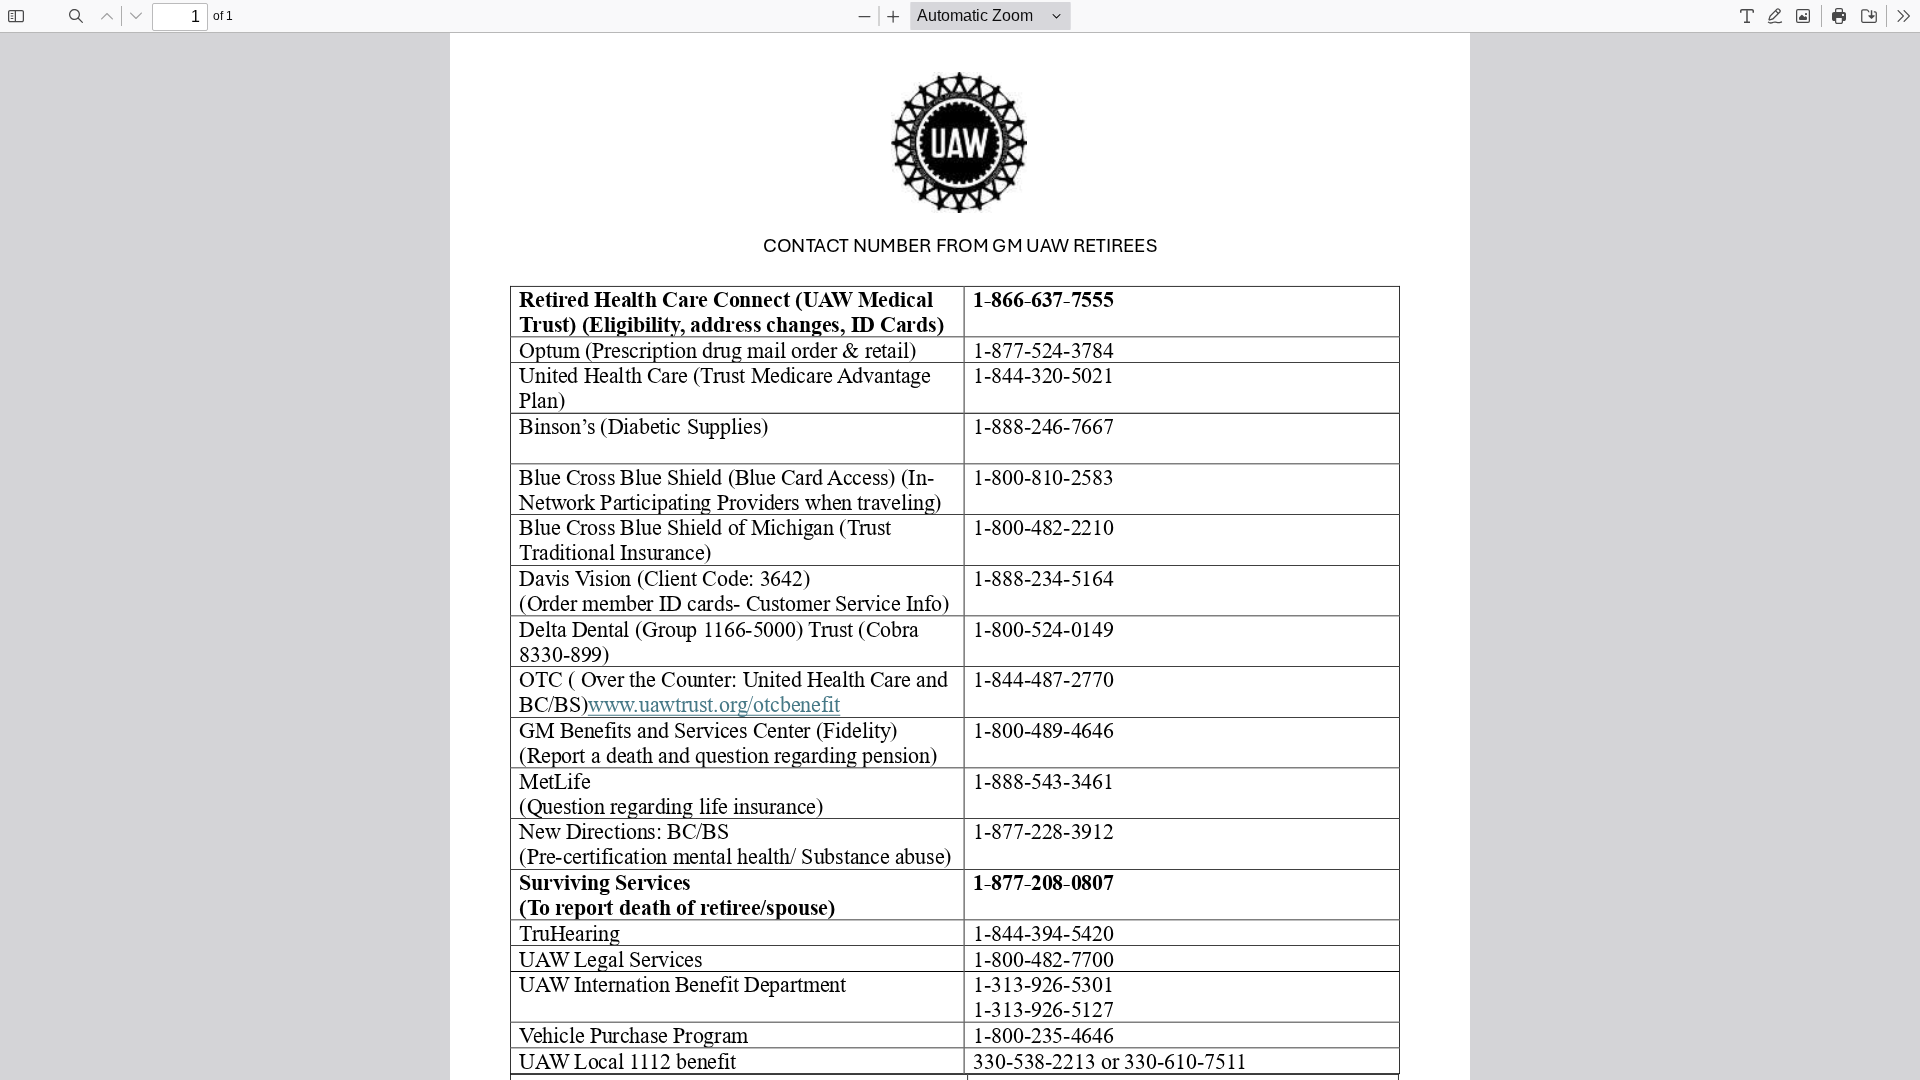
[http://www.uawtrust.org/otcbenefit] (714, 704)
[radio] (1747, 16)
